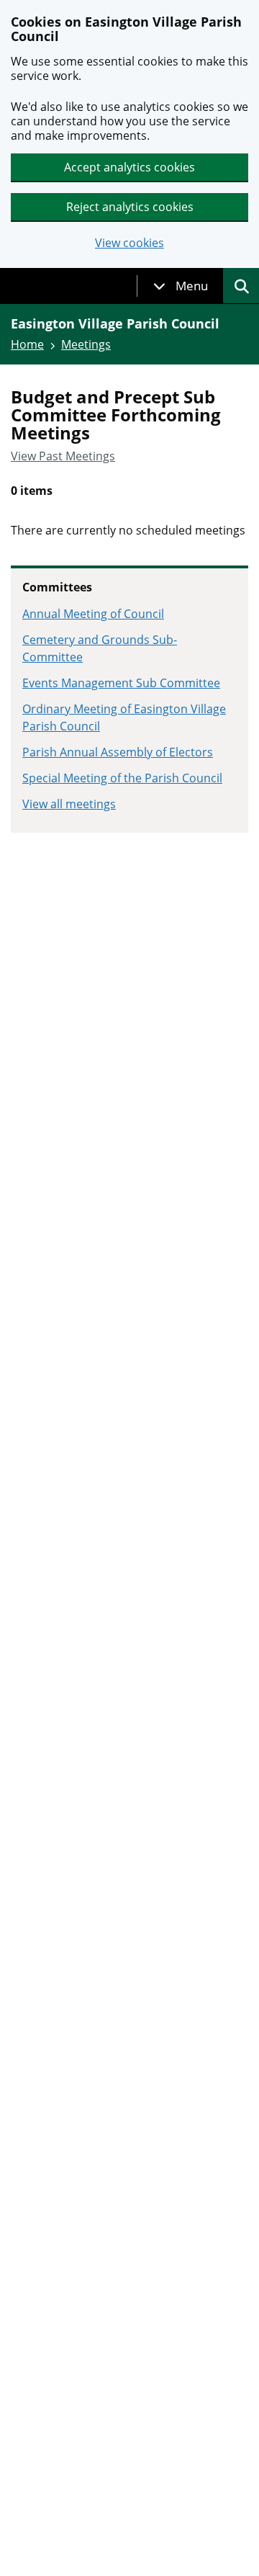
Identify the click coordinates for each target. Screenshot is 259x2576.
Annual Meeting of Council (93, 614)
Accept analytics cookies (129, 167)
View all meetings (69, 804)
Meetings (86, 344)
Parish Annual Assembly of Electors (118, 752)
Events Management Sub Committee (121, 683)
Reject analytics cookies (130, 207)
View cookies (129, 243)
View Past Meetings (63, 456)
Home (27, 344)
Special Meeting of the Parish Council (122, 778)
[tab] (181, 286)
